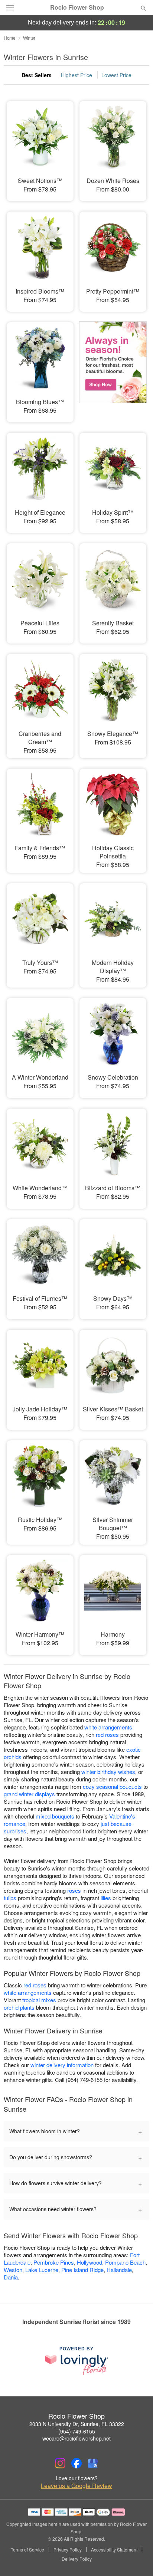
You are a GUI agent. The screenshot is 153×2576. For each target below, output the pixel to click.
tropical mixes (39, 2000)
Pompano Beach (125, 2262)
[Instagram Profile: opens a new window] (60, 2463)
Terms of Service (27, 2550)
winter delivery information (62, 2065)
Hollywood (89, 2262)
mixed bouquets (55, 1816)
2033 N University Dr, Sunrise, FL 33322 (77, 2424)
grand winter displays (29, 1794)
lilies (106, 1898)
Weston (13, 2270)
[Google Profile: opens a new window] (93, 2463)
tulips (10, 1898)
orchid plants (19, 2007)
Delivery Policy (77, 2559)
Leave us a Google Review (76, 2486)
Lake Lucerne (42, 2270)
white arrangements (108, 1727)
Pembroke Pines (54, 2262)
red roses (107, 1734)
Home (10, 38)
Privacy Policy (68, 2550)
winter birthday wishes (108, 1772)
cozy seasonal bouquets (112, 1786)
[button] (137, 2559)
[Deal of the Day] (113, 367)
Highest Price (76, 75)
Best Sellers (37, 75)
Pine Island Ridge (82, 2270)
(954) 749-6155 (77, 2431)
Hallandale (119, 2270)
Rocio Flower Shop (77, 7)
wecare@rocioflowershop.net (76, 2438)
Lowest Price (116, 75)
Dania (11, 2277)
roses (74, 1890)
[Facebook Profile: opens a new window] (76, 2463)
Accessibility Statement (114, 2550)
